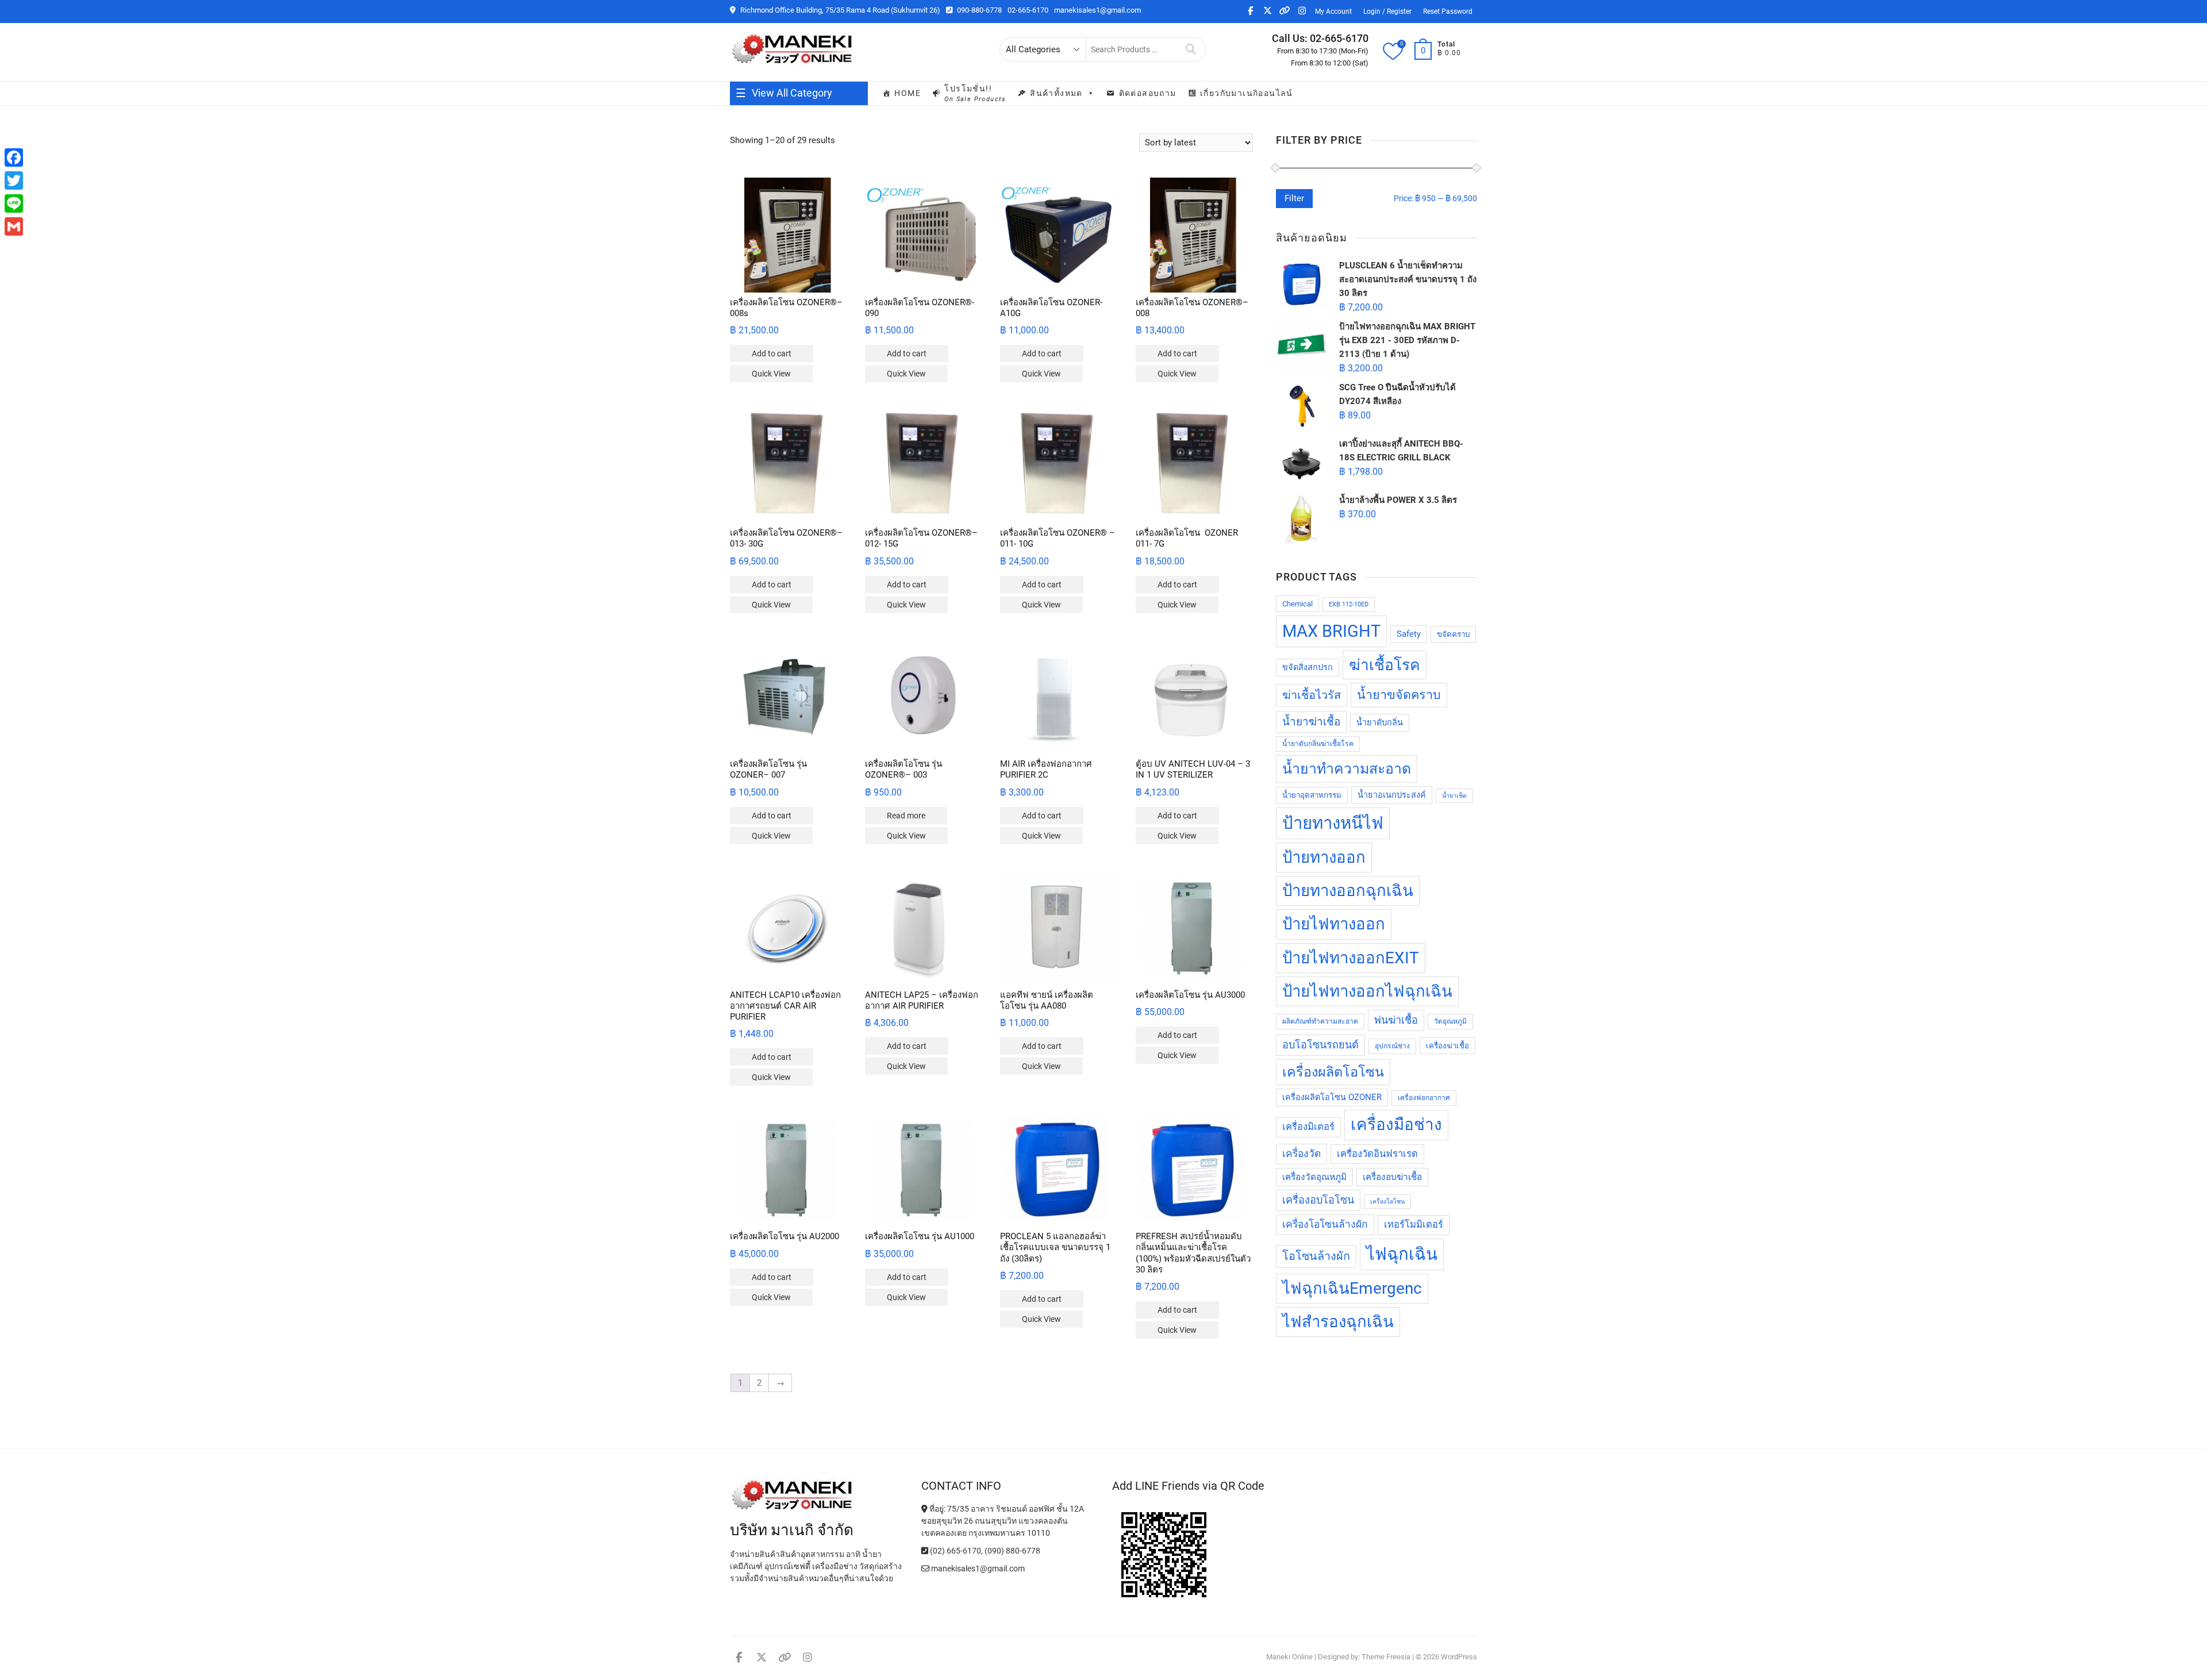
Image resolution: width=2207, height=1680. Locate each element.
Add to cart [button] (772, 353)
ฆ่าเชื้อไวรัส (1312, 695)
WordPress (1459, 1657)
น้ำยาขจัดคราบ (1399, 695)
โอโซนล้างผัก (1316, 1256)
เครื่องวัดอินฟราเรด (1377, 1154)
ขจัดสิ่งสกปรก (1308, 668)
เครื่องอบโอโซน (1318, 1200)
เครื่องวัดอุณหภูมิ (1314, 1177)
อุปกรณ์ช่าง (1392, 1046)
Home (908, 93)
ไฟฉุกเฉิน (1402, 1254)
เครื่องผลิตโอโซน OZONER (1332, 1097)
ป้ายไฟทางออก (1334, 924)
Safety (1409, 634)
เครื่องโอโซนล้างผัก (1325, 1224)
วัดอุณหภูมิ (1450, 1021)
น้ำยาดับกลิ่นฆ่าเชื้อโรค (1318, 744)
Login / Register (1387, 11)
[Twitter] (14, 180)
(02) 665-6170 (955, 1551)
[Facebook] (14, 157)
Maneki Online (1289, 1657)
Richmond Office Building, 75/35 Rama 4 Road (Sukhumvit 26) (839, 10)
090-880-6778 (978, 10)
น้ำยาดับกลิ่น (1380, 723)
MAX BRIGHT (1331, 631)
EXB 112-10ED (1349, 604)
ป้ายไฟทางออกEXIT (1351, 958)
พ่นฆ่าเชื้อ (1396, 1020)
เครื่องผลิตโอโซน (1333, 1072)
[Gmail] (14, 226)
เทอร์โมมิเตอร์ (1414, 1225)
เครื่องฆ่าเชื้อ (1447, 1046)
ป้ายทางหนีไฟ (1333, 823)
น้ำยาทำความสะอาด (1347, 769)
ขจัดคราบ (1453, 634)
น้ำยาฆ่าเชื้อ (1311, 722)
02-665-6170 (1028, 10)
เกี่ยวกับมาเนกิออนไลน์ (1247, 93)
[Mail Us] (926, 1568)
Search (1191, 49)
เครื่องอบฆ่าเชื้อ (1392, 1177)
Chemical (1297, 604)
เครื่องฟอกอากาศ (1424, 1098)
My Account (1333, 11)
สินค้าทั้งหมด (1056, 93)
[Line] (14, 203)
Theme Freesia (1386, 1657)
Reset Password (1448, 11)
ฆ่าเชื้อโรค (1385, 665)
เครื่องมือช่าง (1396, 1125)
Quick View (771, 374)
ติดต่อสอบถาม (1148, 93)
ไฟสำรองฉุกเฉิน (1338, 1322)
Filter (1294, 198)
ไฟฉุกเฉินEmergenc (1352, 1288)
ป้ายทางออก (1324, 857)
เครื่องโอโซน (1387, 1202)
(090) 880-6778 (1012, 1551)
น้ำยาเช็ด (1454, 796)
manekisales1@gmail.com (1097, 10)
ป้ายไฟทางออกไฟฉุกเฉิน (1367, 991)
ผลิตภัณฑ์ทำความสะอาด (1320, 1021)
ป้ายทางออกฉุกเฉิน (1348, 891)
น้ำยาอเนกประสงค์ (1392, 795)
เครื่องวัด (1301, 1154)
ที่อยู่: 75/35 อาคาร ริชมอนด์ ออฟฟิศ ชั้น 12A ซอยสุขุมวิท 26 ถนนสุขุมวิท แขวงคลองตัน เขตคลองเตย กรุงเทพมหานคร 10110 (1003, 1521)
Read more (906, 816)
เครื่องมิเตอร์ (1308, 1127)
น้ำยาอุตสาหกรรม (1312, 795)
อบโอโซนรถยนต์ (1320, 1045)
